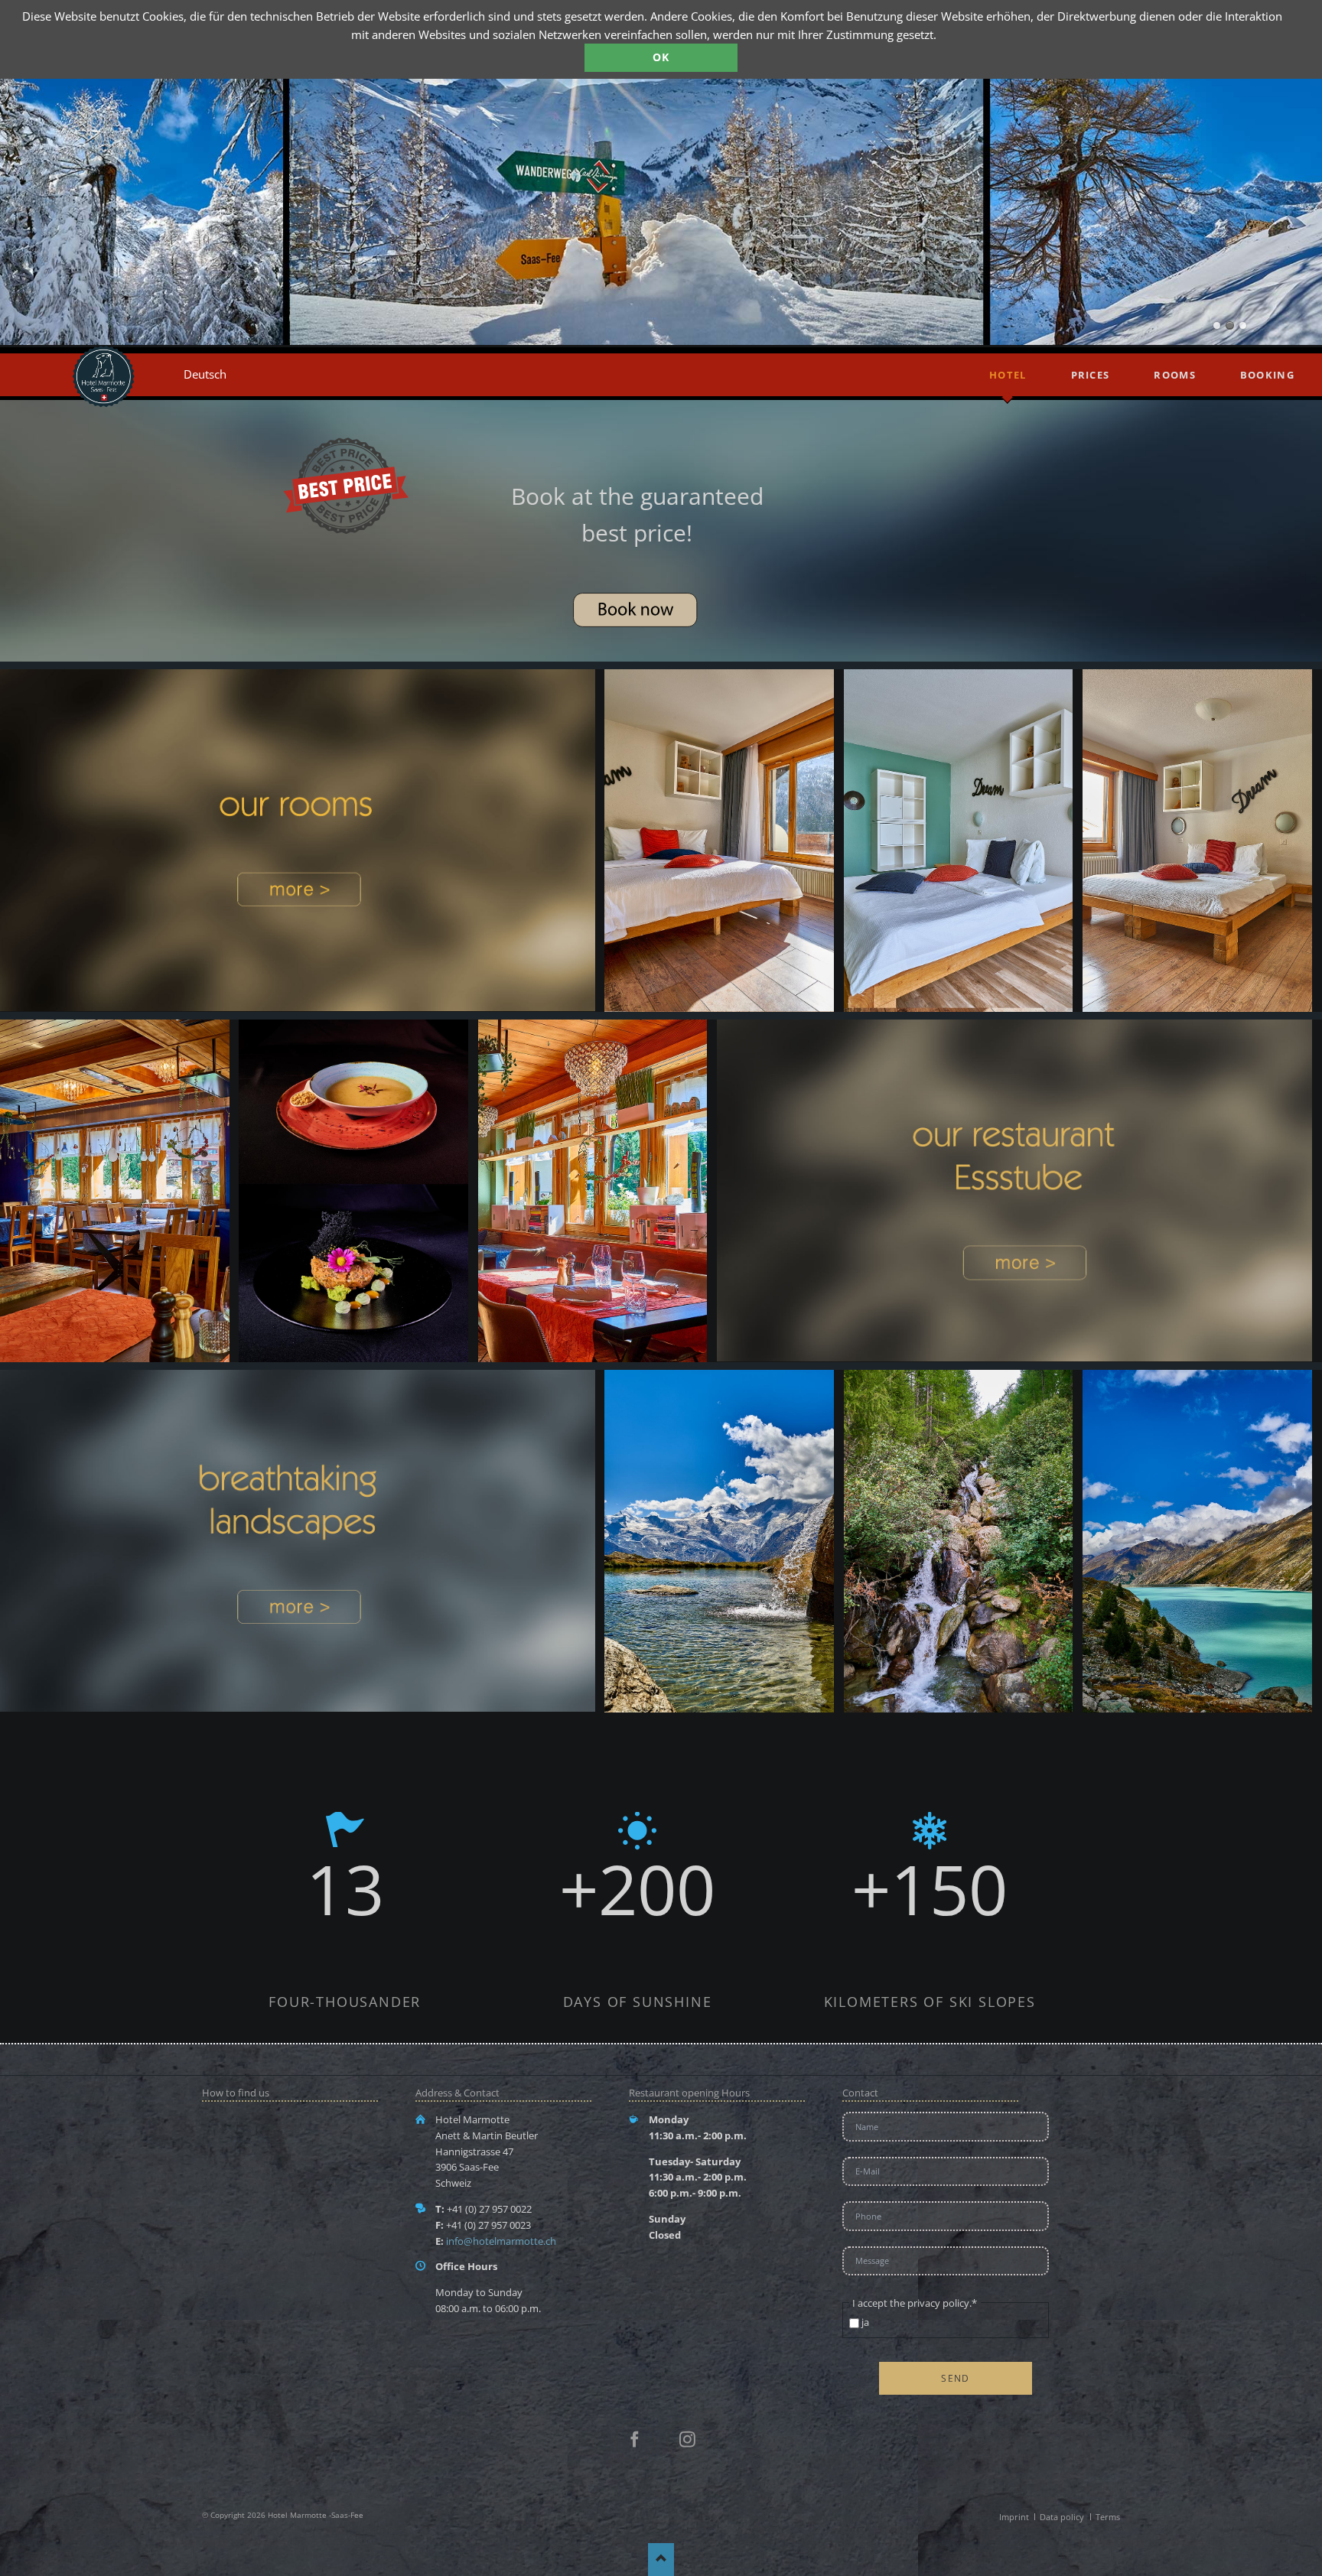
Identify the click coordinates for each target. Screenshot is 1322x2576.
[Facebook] (635, 2441)
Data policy (1062, 2517)
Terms (1108, 2517)
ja (865, 2322)
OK (661, 57)
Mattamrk (1217, 325)
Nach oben (661, 2560)
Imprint (1014, 2517)
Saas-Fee (1230, 325)
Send (955, 2378)
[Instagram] (687, 2441)
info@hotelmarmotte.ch (501, 2241)
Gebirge (1243, 325)
